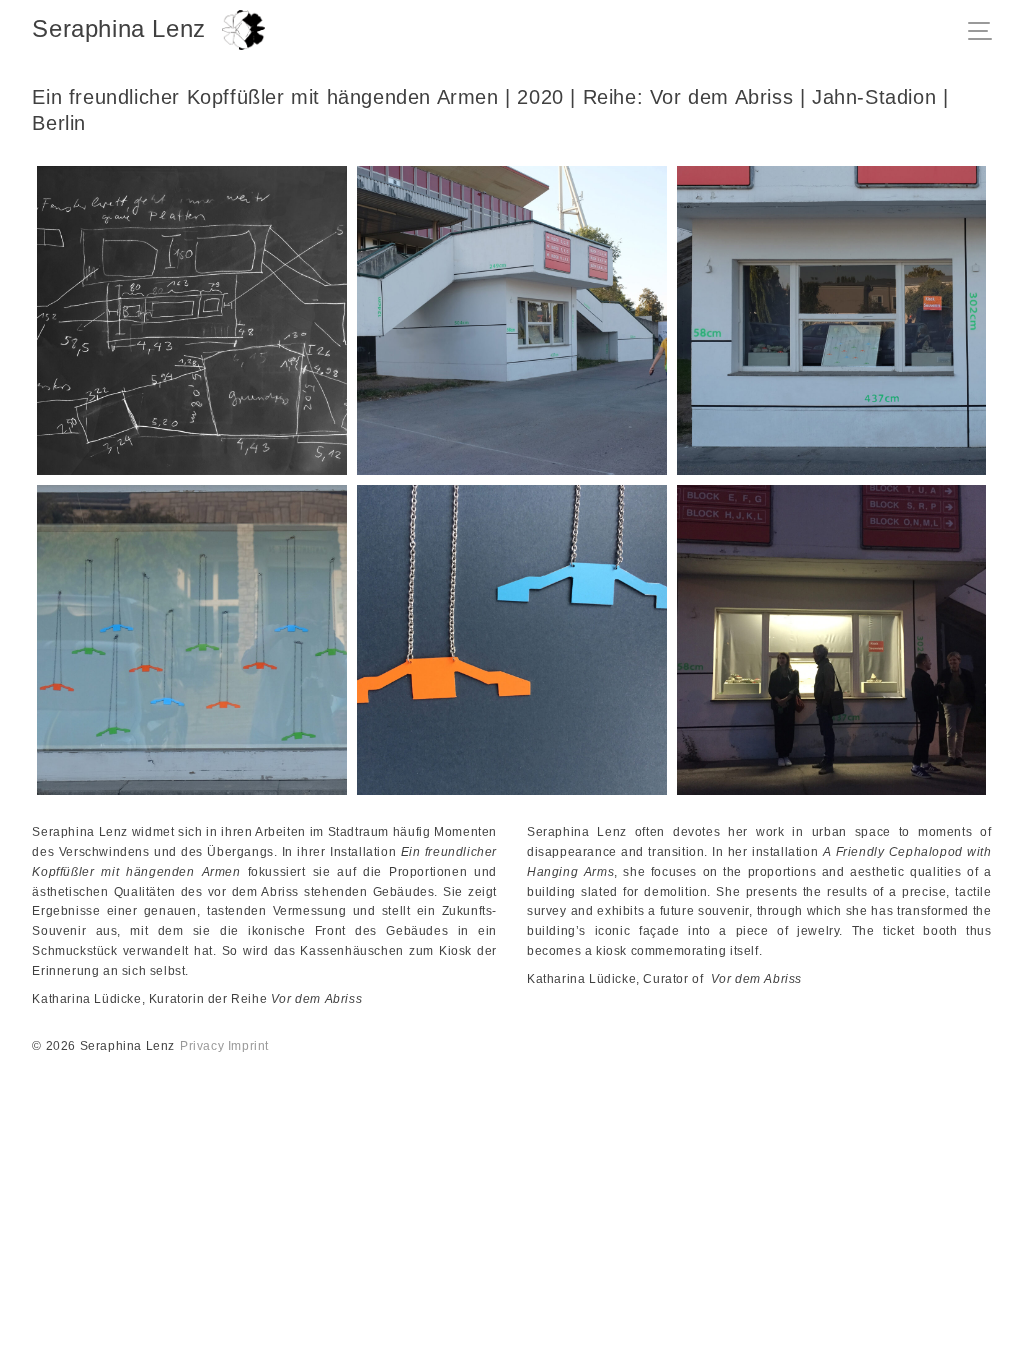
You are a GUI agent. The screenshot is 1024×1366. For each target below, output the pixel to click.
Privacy (202, 1046)
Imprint (248, 1046)
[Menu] (985, 33)
